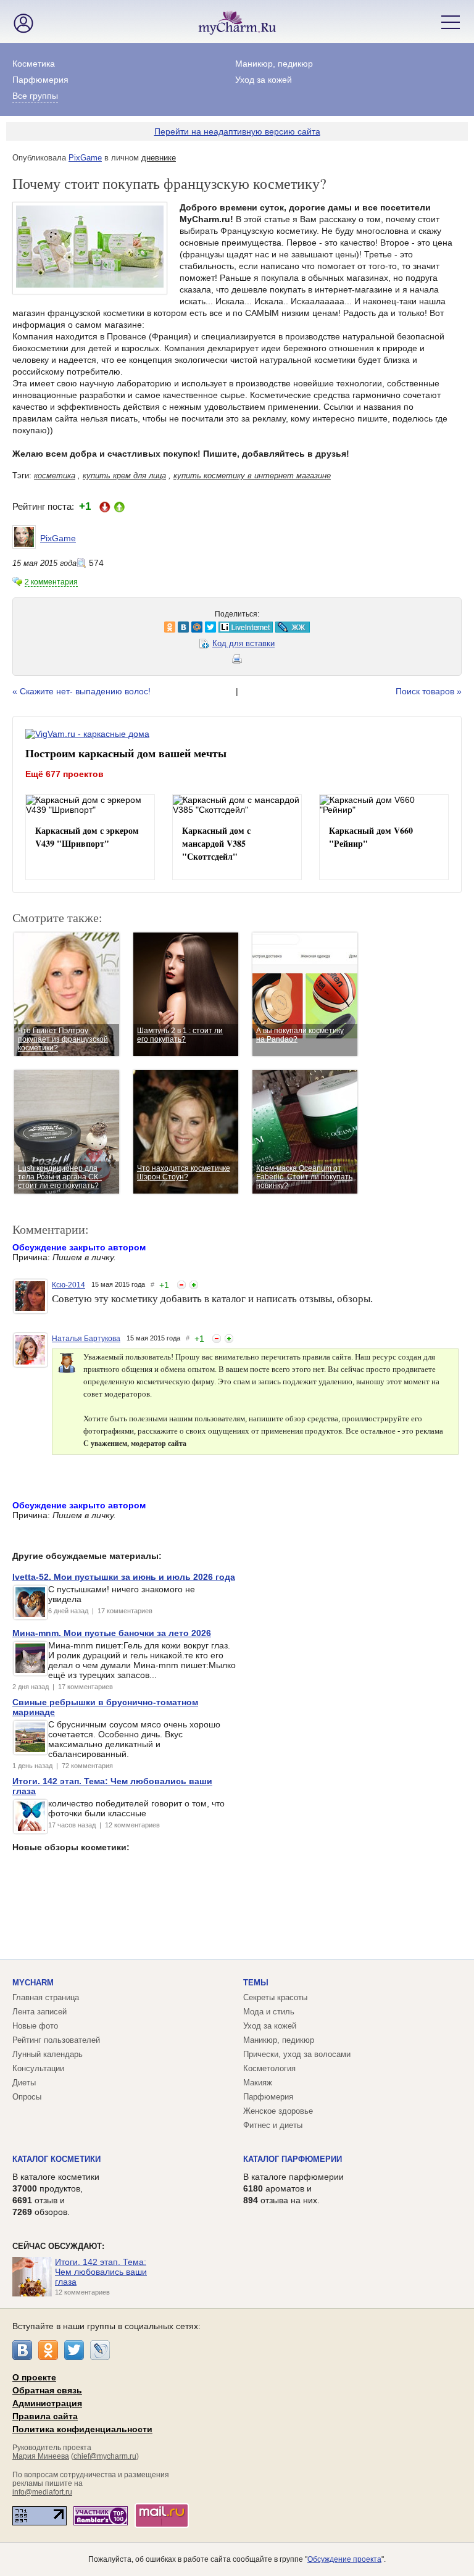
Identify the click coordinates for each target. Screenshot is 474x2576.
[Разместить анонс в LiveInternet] (102, 627)
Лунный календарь (48, 2054)
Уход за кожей (264, 80)
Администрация (47, 2403)
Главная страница (46, 1997)
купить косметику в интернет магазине (252, 476)
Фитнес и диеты (273, 2125)
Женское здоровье (278, 2111)
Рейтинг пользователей (56, 2040)
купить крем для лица (124, 476)
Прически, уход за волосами (297, 2054)
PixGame (85, 158)
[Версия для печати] (237, 661)
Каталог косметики (56, 2159)
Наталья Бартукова (86, 1339)
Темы (256, 1983)
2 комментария (51, 582)
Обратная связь (47, 2390)
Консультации (38, 2068)
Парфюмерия (40, 80)
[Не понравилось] (181, 1285)
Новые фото (35, 2026)
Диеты (24, 2083)
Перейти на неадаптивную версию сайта (237, 131)
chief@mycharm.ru (105, 2456)
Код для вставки (243, 643)
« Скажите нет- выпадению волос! (81, 691)
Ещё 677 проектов (64, 774)
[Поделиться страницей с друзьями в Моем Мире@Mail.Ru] (54, 627)
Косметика (34, 64)
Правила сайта (45, 2416)
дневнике (159, 158)
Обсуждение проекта (344, 2559)
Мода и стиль (269, 2012)
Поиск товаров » (429, 691)
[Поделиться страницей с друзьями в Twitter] (67, 627)
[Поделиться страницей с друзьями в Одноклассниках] (27, 627)
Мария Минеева (41, 2456)
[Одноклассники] (48, 2350)
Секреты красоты (275, 1997)
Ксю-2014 (69, 1285)
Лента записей (39, 2012)
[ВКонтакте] (22, 2350)
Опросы (27, 2097)
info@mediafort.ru (42, 2492)
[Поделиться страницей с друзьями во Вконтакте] (40, 627)
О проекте (34, 2377)
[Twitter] (74, 2350)
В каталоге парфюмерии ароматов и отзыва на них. (293, 2188)
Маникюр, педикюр (274, 64)
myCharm (33, 1983)
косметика (55, 476)
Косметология (269, 2068)
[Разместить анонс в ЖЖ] (149, 627)
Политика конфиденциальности (82, 2429)
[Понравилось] (194, 1285)
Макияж (258, 2083)
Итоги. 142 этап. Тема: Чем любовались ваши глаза (101, 2272)
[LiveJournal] (100, 2350)
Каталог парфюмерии (293, 2159)
